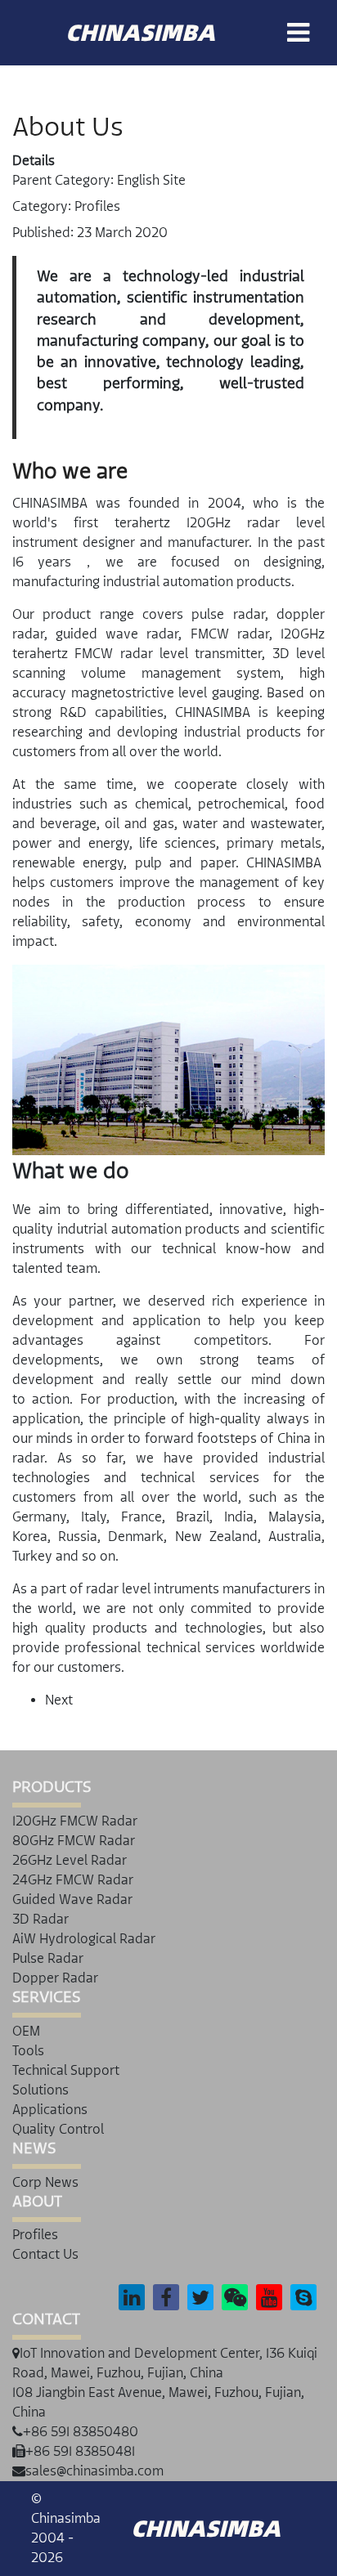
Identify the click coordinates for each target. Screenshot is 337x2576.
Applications (50, 2110)
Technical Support (66, 2070)
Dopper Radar (55, 1978)
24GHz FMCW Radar (73, 1880)
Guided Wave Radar (72, 1900)
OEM (26, 2031)
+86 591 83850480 (81, 2432)
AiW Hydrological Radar (84, 1939)
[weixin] (235, 2297)
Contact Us (45, 2254)
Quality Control (58, 2129)
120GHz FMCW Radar (75, 1821)
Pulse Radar (48, 1958)
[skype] (304, 2297)
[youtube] (270, 2297)
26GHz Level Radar (70, 1860)
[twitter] (200, 2297)
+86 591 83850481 (80, 2451)
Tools (28, 2051)
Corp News (45, 2182)
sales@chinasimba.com (94, 2471)
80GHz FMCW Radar (74, 1841)
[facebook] (166, 2297)
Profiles (97, 206)
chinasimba (140, 33)
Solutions (40, 2090)
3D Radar (40, 1919)
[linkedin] (132, 2297)
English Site (151, 180)
